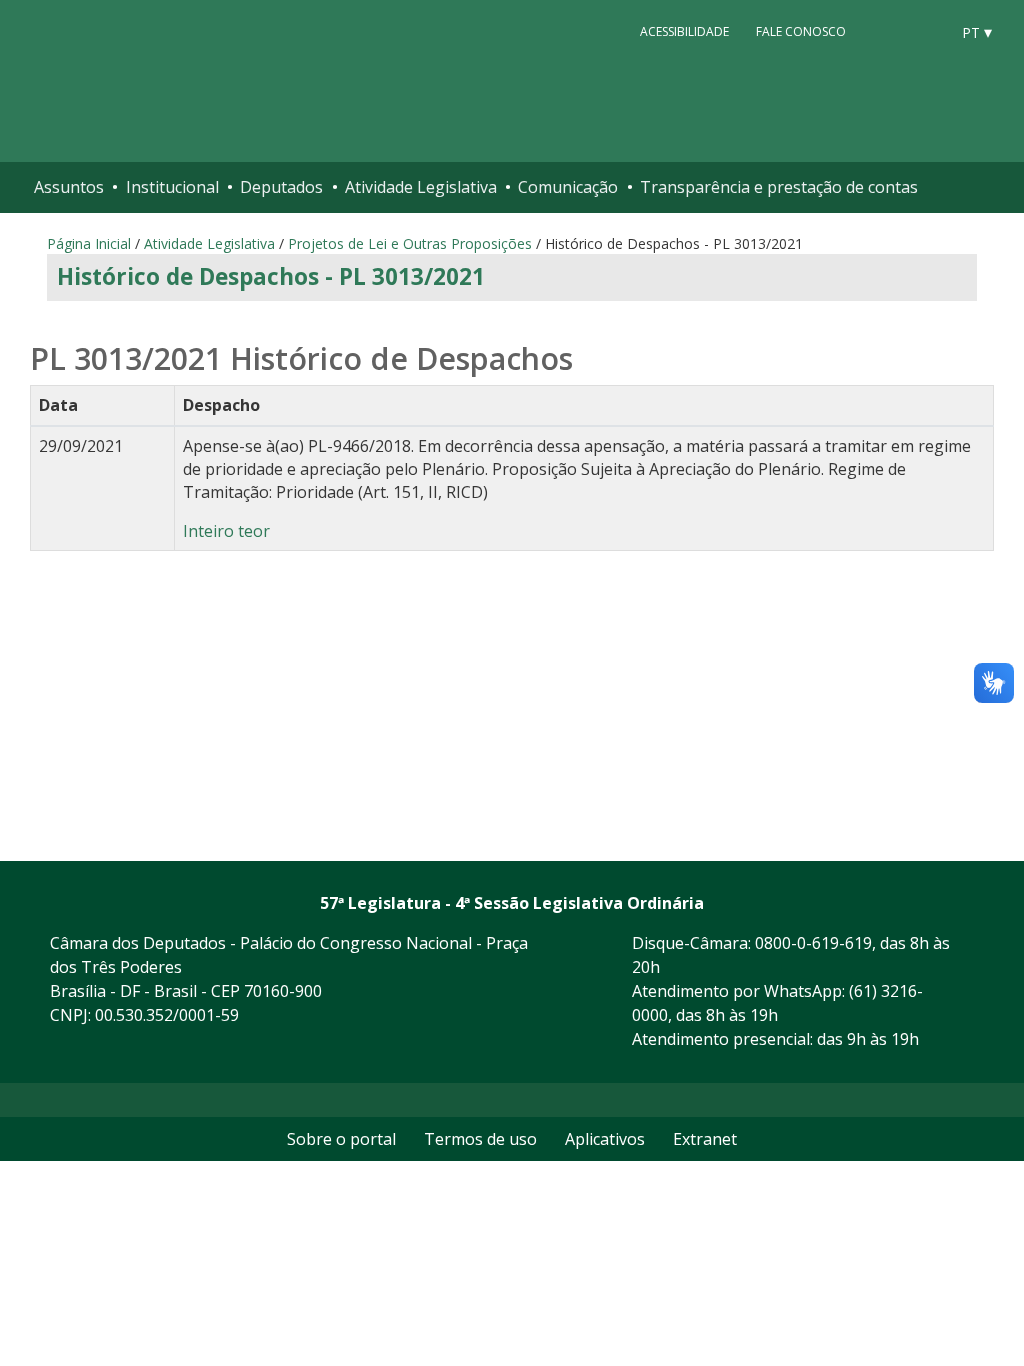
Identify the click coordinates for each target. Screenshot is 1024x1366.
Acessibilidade (684, 31)
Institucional (172, 187)
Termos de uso (480, 1139)
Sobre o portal (341, 1139)
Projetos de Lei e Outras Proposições (410, 243)
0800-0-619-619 (813, 943)
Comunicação (568, 187)
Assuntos (69, 187)
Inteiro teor (226, 531)
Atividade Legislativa (421, 187)
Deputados (281, 187)
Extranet (705, 1139)
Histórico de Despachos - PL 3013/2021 (271, 276)
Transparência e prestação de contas (779, 187)
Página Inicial (89, 243)
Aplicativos (605, 1139)
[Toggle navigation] (995, 187)
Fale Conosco (801, 31)
